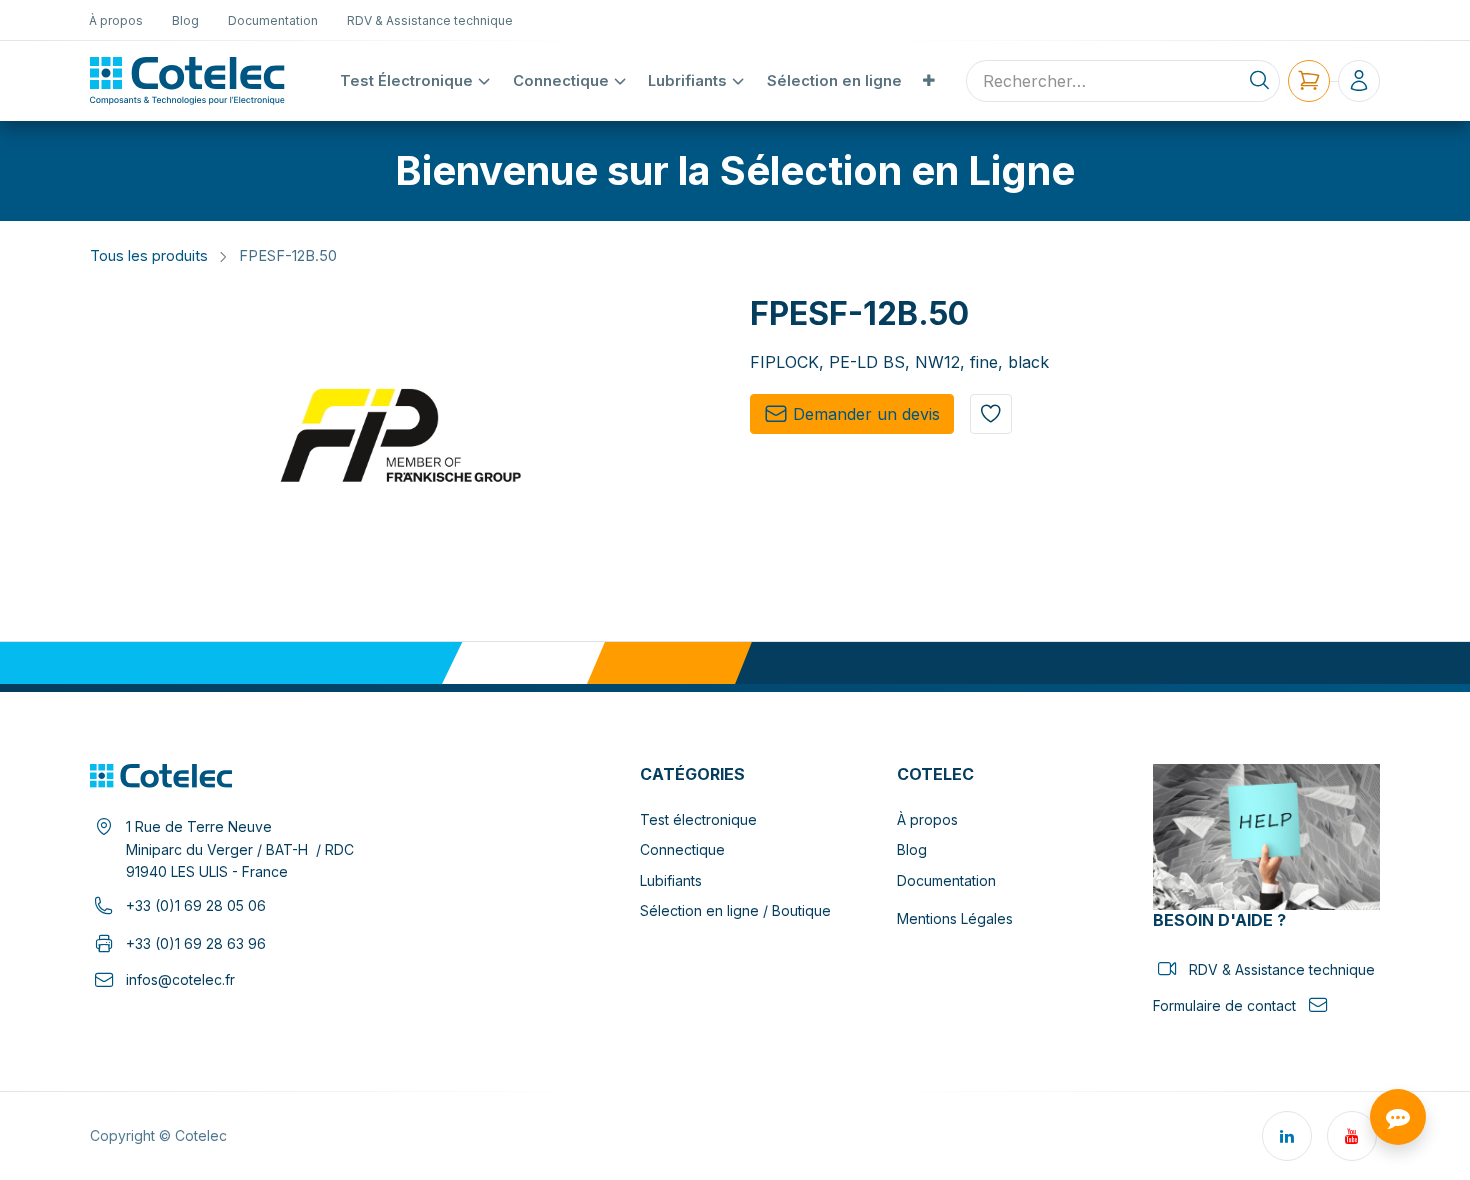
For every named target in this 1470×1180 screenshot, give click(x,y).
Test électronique (698, 819)
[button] (991, 414)
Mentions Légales (955, 918)
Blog (912, 849)
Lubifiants (671, 880)
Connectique (682, 849)
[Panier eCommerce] (1309, 81)
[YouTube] (1352, 1136)
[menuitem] (116, 20)
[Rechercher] (1259, 81)
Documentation (946, 880)
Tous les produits (149, 256)
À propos (927, 819)
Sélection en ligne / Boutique (735, 910)
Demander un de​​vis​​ (866, 414)
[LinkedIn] (1287, 1136)
